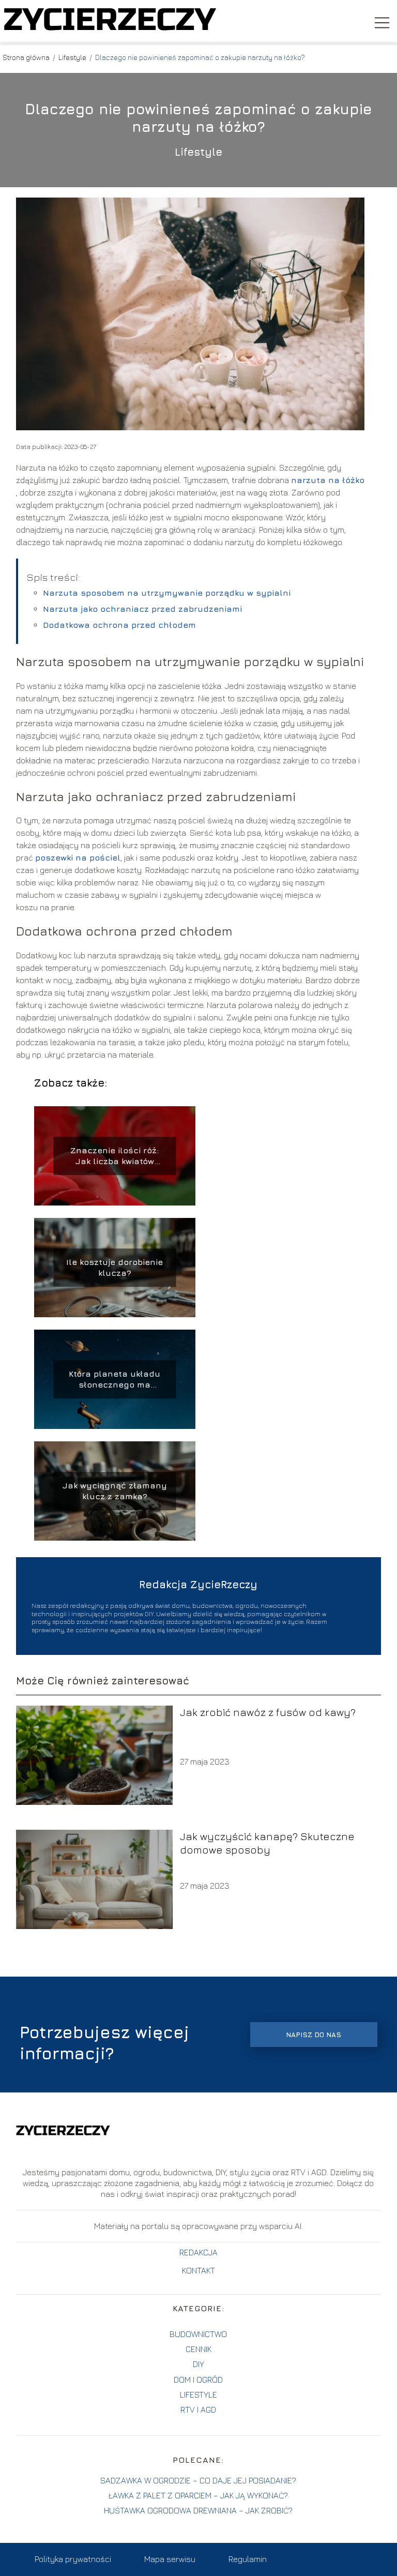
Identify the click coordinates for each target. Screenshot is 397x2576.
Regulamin (248, 2559)
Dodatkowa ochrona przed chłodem (119, 625)
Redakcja (198, 2252)
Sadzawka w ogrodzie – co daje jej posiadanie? (198, 2480)
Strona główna (27, 57)
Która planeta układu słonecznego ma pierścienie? (114, 1380)
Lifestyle (73, 57)
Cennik (198, 2349)
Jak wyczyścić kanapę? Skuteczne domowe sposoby (267, 1843)
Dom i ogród (198, 2379)
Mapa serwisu (170, 2559)
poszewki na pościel (78, 857)
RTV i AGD (198, 2409)
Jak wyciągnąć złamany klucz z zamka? (115, 1491)
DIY (198, 2364)
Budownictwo (198, 2334)
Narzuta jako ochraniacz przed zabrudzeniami (142, 609)
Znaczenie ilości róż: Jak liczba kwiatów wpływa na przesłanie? (114, 1156)
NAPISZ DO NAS (314, 2035)
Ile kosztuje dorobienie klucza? (114, 1267)
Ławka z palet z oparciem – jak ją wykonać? (198, 2495)
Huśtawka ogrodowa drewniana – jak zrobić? (198, 2510)
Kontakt (198, 2270)
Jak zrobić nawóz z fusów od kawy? (268, 1712)
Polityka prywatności (73, 2559)
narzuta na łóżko (328, 480)
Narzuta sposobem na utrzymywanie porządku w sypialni (167, 593)
